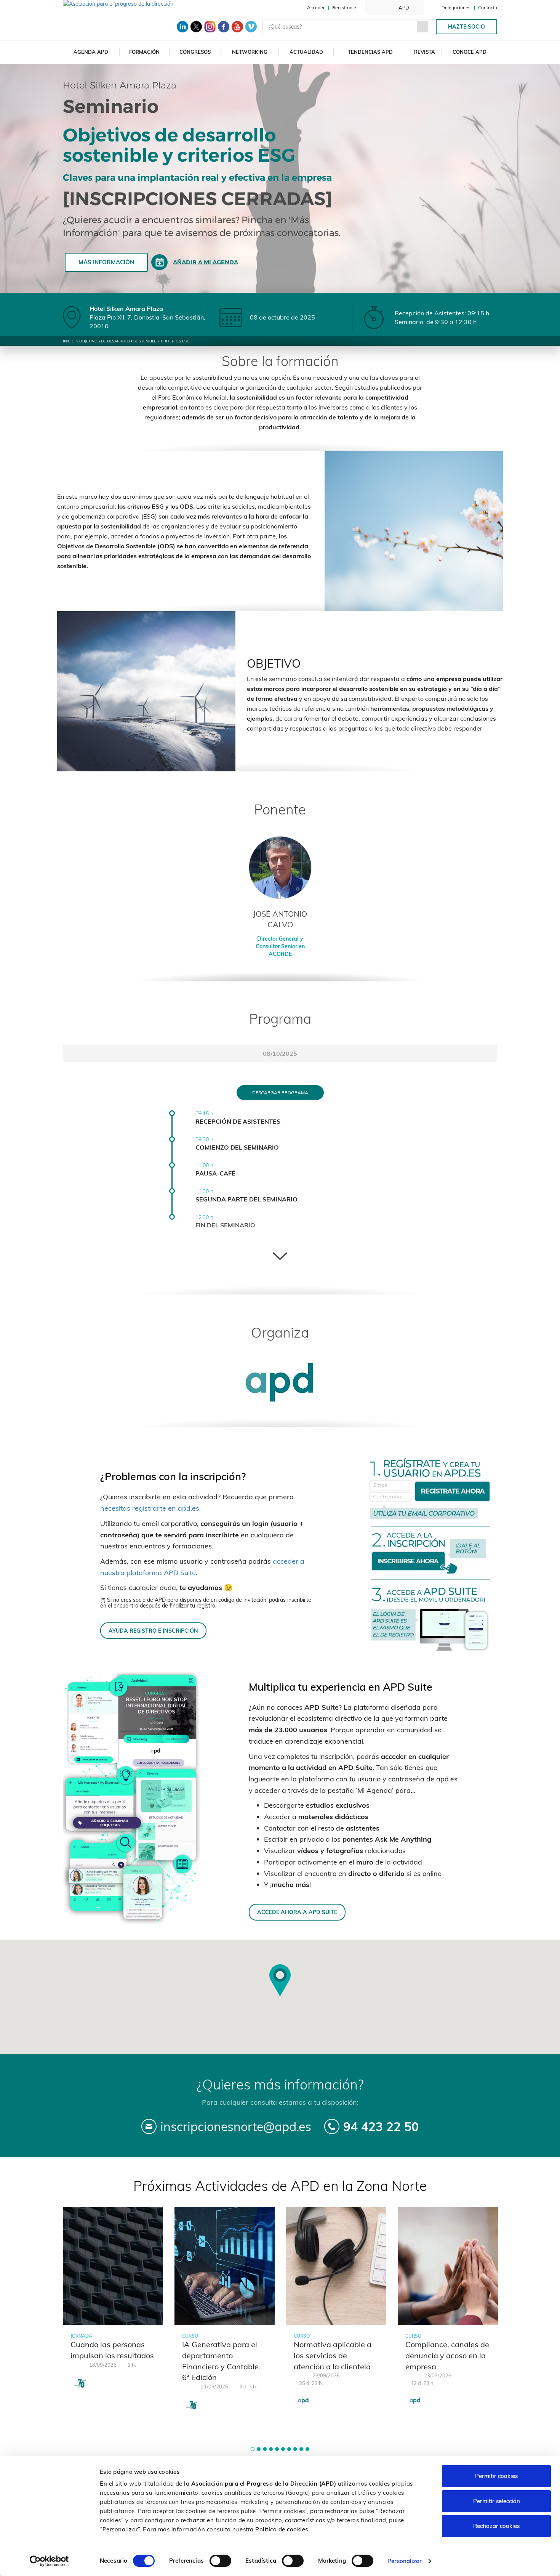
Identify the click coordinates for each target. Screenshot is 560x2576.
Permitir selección (497, 2501)
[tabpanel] (113, 2303)
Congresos (195, 52)
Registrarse (344, 7)
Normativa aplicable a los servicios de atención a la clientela (333, 2355)
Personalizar (405, 2561)
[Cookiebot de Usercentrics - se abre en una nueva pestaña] (49, 2561)
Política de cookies (282, 2529)
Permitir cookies (496, 2476)
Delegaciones (456, 7)
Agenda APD (91, 52)
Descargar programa (280, 1093)
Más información (106, 262)
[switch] (220, 2561)
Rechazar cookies (496, 2526)
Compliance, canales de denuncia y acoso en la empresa (447, 2355)
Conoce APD (470, 52)
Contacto (488, 7)
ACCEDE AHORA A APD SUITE (297, 1912)
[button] (253, 2449)
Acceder (316, 7)
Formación (144, 52)
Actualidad (306, 52)
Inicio (69, 341)
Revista (425, 52)
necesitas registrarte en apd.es (150, 1508)
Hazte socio (466, 27)
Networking (250, 52)
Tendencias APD (370, 52)
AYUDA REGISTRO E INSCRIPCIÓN (153, 1631)
